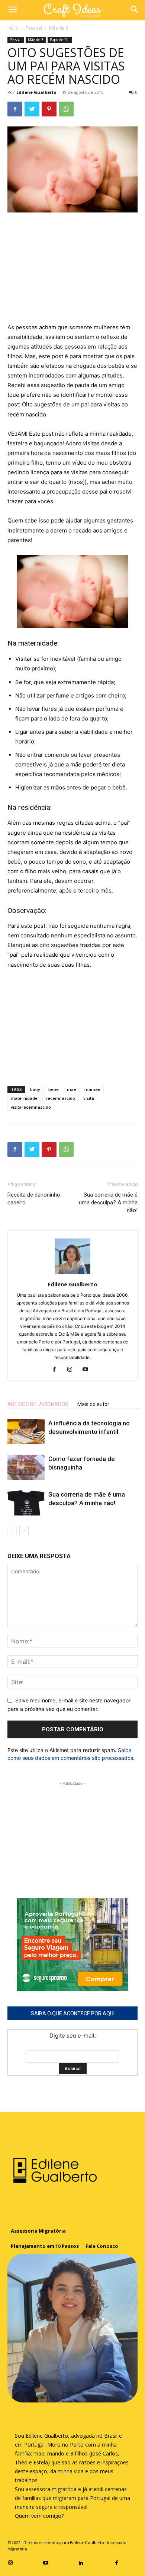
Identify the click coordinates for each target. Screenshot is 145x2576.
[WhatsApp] (66, 109)
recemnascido (60, 1098)
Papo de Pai (60, 40)
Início (13, 28)
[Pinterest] (49, 109)
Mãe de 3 (59, 28)
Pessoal (34, 28)
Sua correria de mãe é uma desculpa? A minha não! (108, 1203)
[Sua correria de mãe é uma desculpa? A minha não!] (26, 1503)
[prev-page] (12, 1531)
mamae (92, 1089)
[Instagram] (73, 1370)
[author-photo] (72, 1274)
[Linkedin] (81, 2562)
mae (72, 1089)
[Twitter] (32, 109)
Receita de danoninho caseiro (34, 1199)
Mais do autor (93, 1404)
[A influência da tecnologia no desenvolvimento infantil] (26, 1432)
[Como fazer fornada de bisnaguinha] (26, 1467)
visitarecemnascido (31, 1107)
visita (89, 1098)
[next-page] (24, 1531)
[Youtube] (88, 1370)
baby (35, 1089)
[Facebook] (15, 109)
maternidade (24, 1098)
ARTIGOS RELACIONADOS (38, 1404)
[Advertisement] (72, 268)
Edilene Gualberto (36, 92)
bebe (54, 1089)
